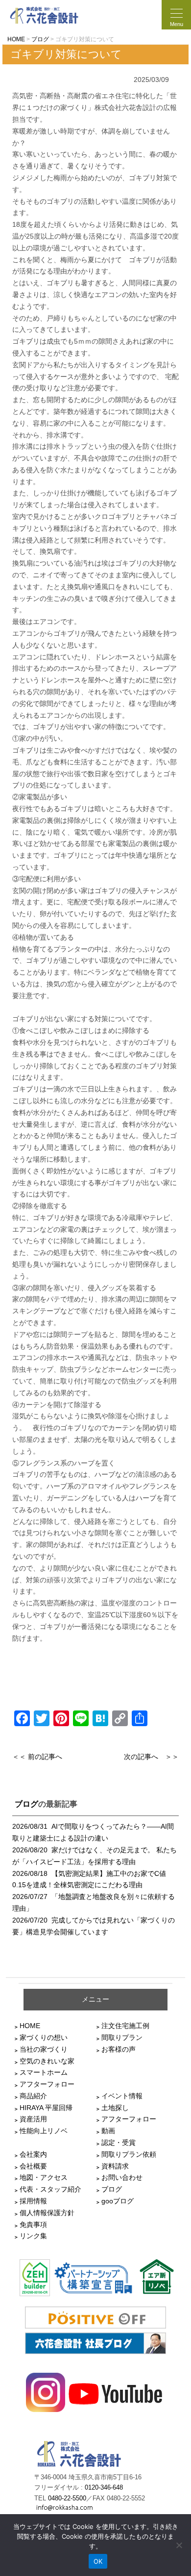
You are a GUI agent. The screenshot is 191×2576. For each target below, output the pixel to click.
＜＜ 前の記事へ (37, 1757)
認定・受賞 (119, 2142)
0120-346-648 (104, 2488)
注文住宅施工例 (125, 2026)
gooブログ (118, 2201)
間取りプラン (122, 2037)
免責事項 (33, 2224)
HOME (30, 2026)
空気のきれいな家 (47, 2061)
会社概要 (33, 2166)
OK (98, 2561)
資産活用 (33, 2119)
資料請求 (115, 2166)
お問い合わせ (122, 2177)
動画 (108, 2131)
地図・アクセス (44, 2177)
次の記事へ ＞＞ (151, 1757)
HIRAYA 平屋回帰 (46, 2108)
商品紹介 (33, 2096)
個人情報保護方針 (47, 2213)
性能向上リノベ (44, 2131)
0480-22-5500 (67, 2498)
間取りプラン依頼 (129, 2154)
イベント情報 (122, 2096)
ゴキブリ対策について (66, 54)
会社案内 (33, 2154)
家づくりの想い (44, 2037)
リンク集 (33, 2236)
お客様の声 (119, 2049)
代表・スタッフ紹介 (50, 2189)
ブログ (26, 1804)
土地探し (115, 2108)
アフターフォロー (47, 2084)
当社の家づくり (44, 2049)
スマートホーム (44, 2072)
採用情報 (33, 2201)
